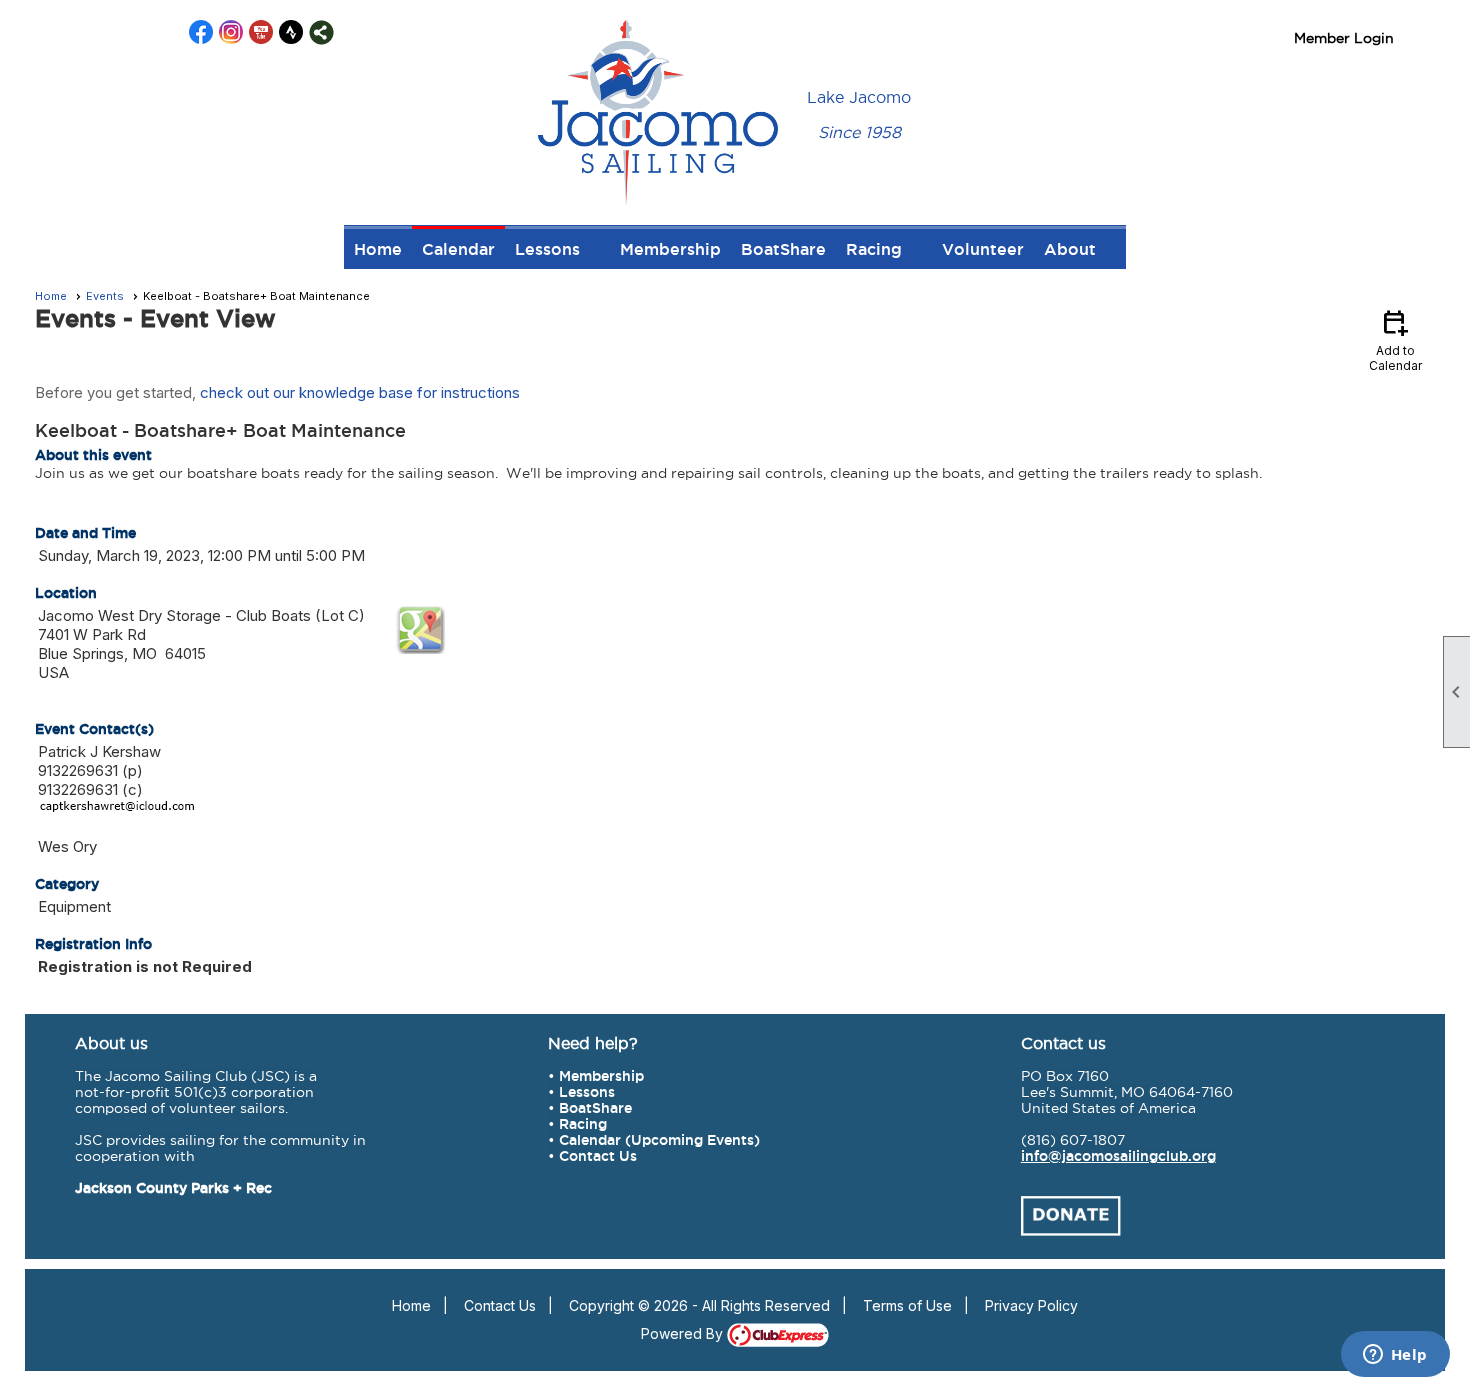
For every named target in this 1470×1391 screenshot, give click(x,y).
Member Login (1344, 38)
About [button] (1070, 249)
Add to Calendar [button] (1395, 339)
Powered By (684, 1333)
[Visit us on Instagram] (231, 32)
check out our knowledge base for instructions (360, 392)
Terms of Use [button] (907, 1305)
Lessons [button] (547, 249)
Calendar (458, 249)
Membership (670, 249)
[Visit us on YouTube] (261, 32)
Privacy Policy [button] (1031, 1305)
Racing (583, 1124)
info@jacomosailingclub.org (1118, 1156)
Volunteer (983, 249)
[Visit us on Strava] (291, 32)
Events (105, 296)
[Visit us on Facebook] (201, 32)
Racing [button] (874, 249)
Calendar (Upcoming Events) (659, 1140)
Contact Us (598, 1156)
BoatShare (783, 249)
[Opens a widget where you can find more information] (1395, 1356)
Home (378, 249)
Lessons (587, 1092)
